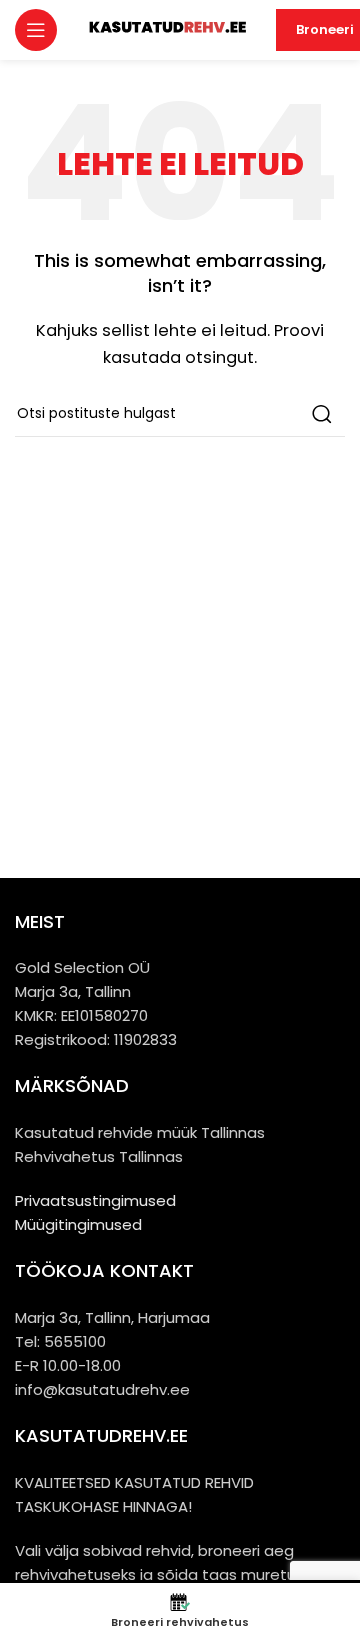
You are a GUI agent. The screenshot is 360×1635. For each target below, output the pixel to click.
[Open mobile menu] (36, 30)
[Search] (322, 414)
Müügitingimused (78, 1224)
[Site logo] (166, 28)
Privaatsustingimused (95, 1200)
